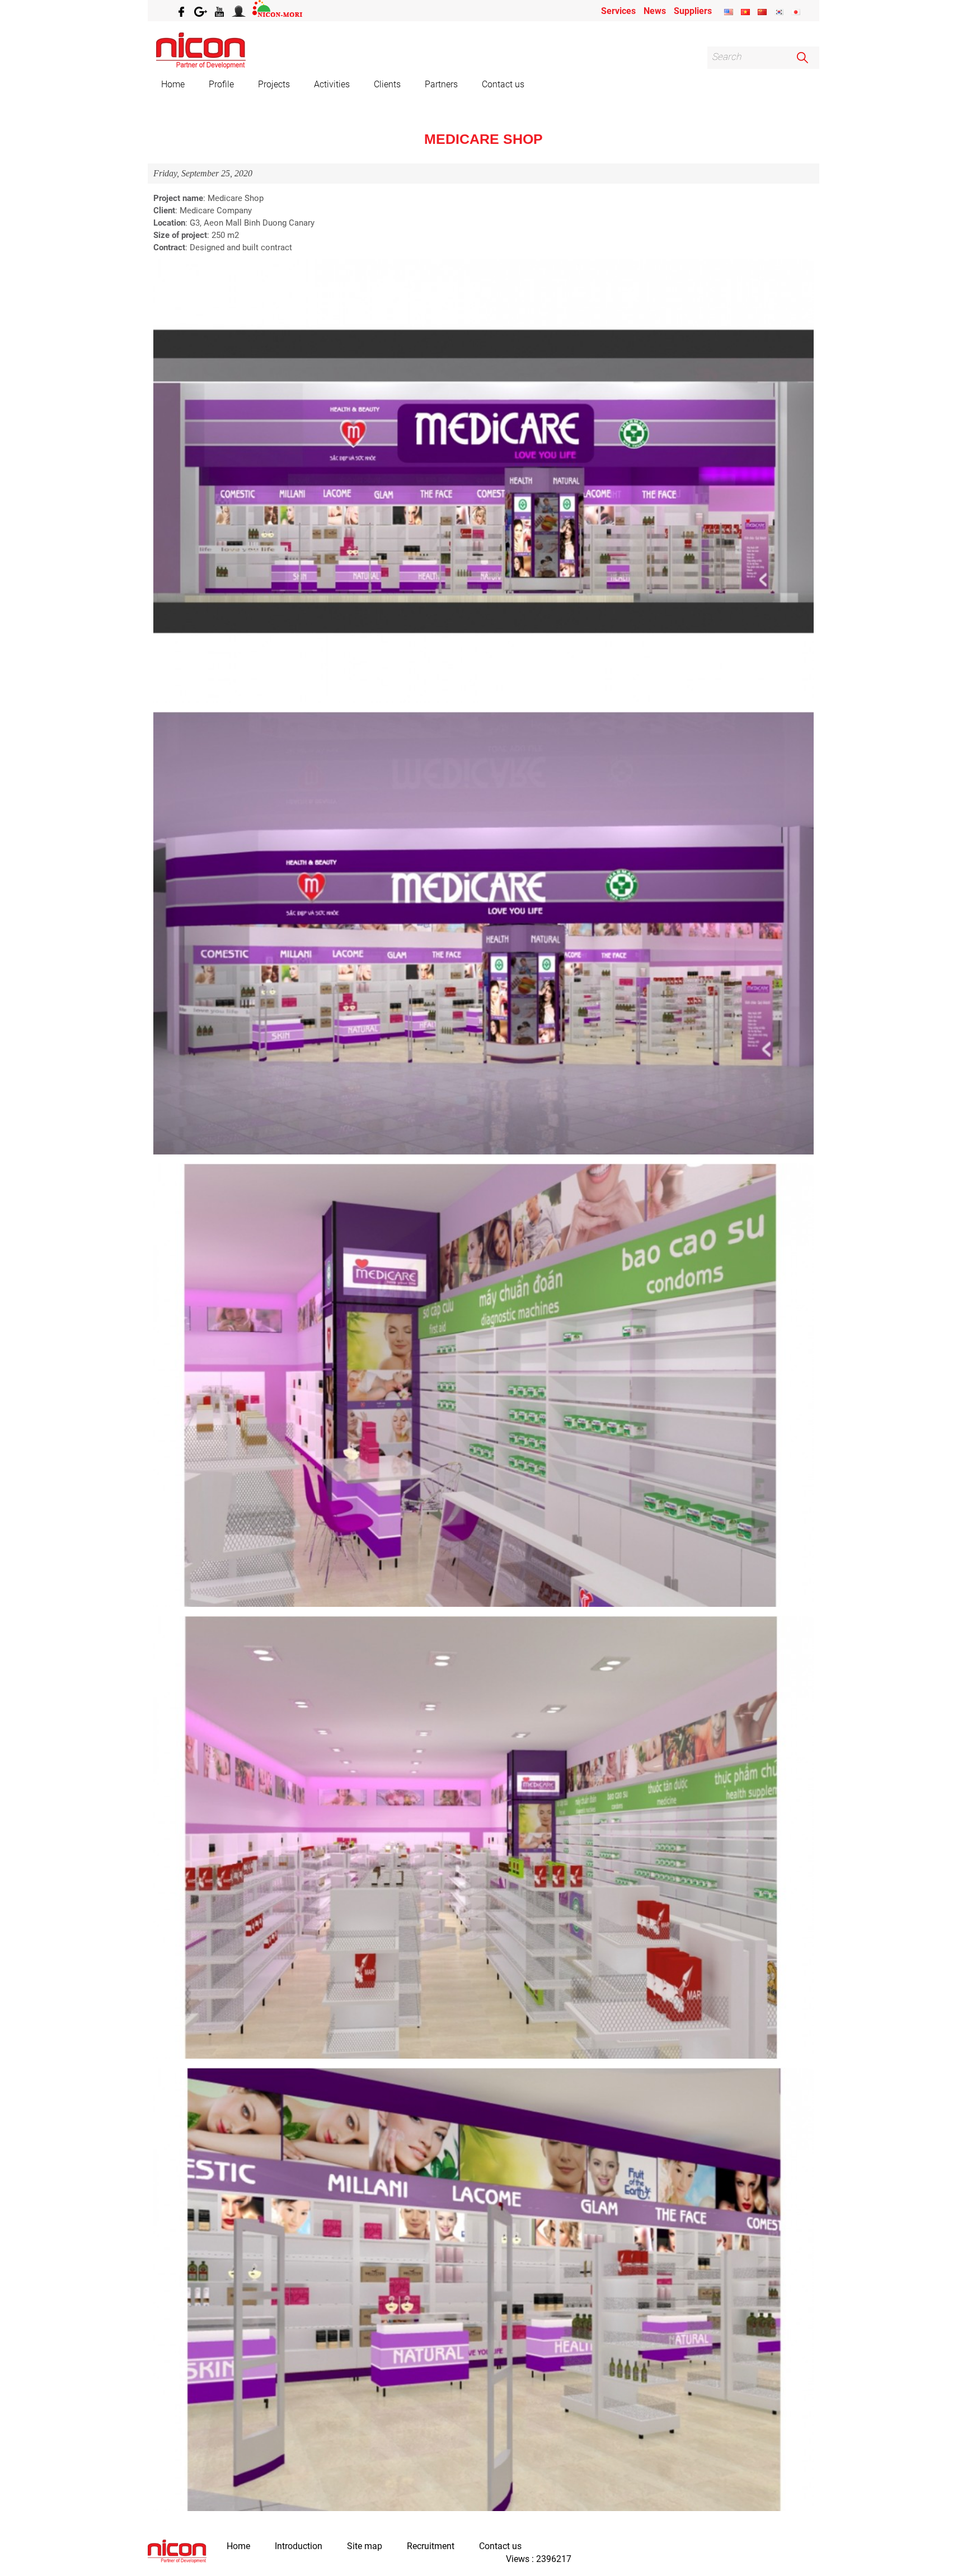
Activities (332, 84)
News (655, 11)
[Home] (177, 2552)
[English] (729, 12)
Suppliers (693, 11)
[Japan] (796, 12)
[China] (762, 12)
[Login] (240, 11)
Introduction (299, 2546)
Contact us (503, 84)
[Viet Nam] (745, 12)
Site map (365, 2546)
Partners (441, 84)
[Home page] (201, 66)
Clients (387, 84)
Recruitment (431, 2546)
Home (173, 84)
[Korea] (779, 12)
